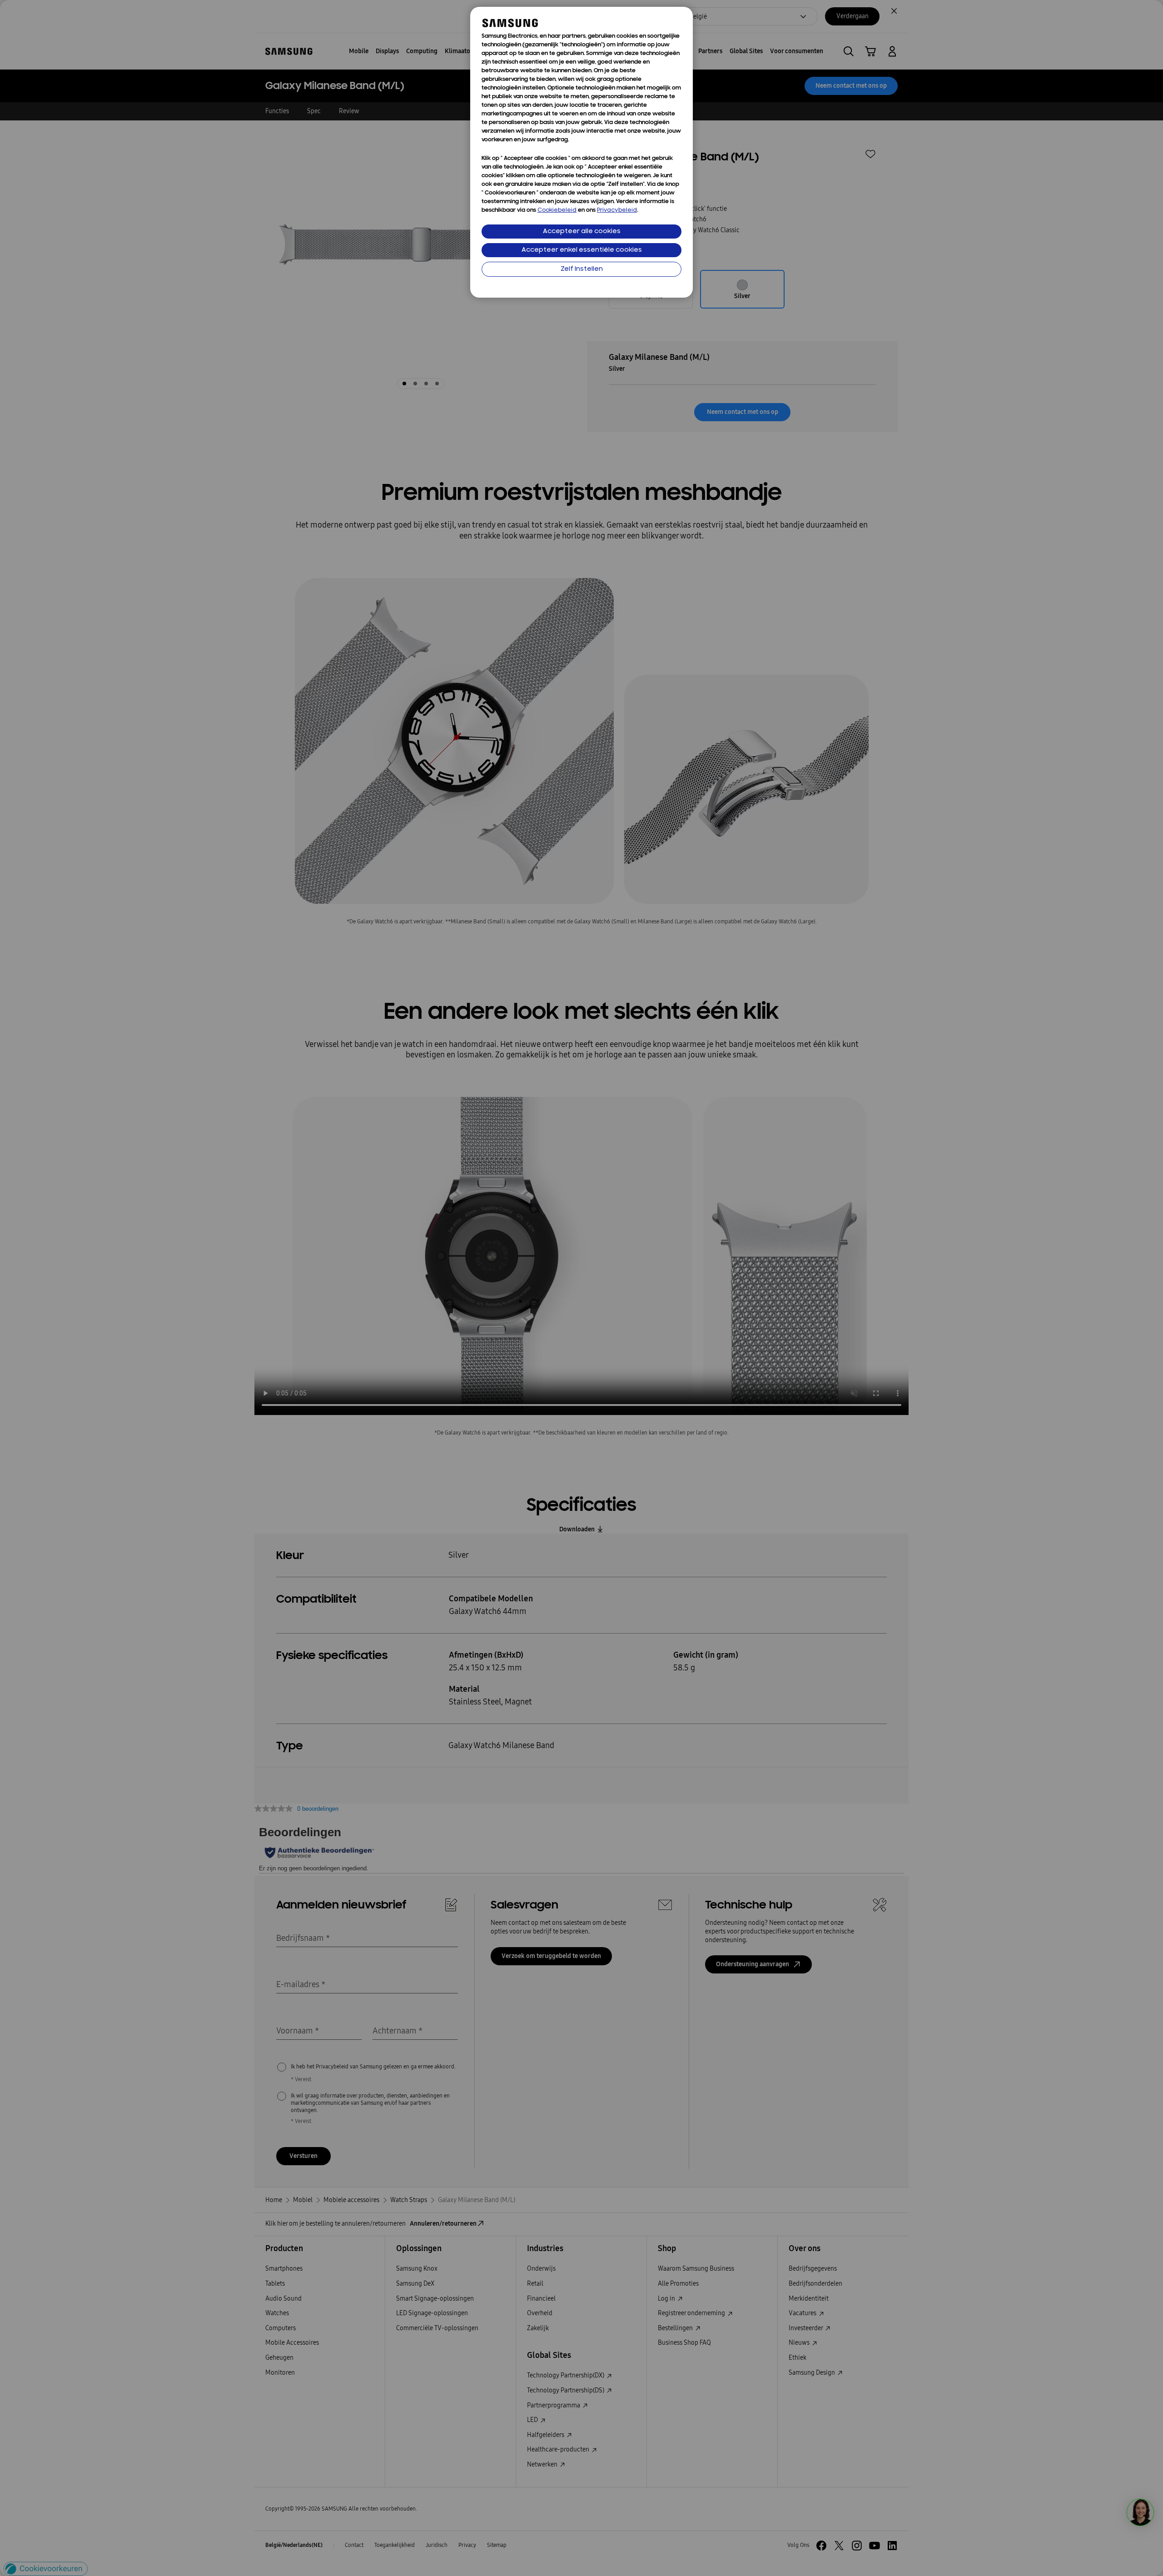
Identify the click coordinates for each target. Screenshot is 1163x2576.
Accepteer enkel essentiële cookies (582, 250)
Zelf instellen (582, 269)
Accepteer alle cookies (582, 232)
